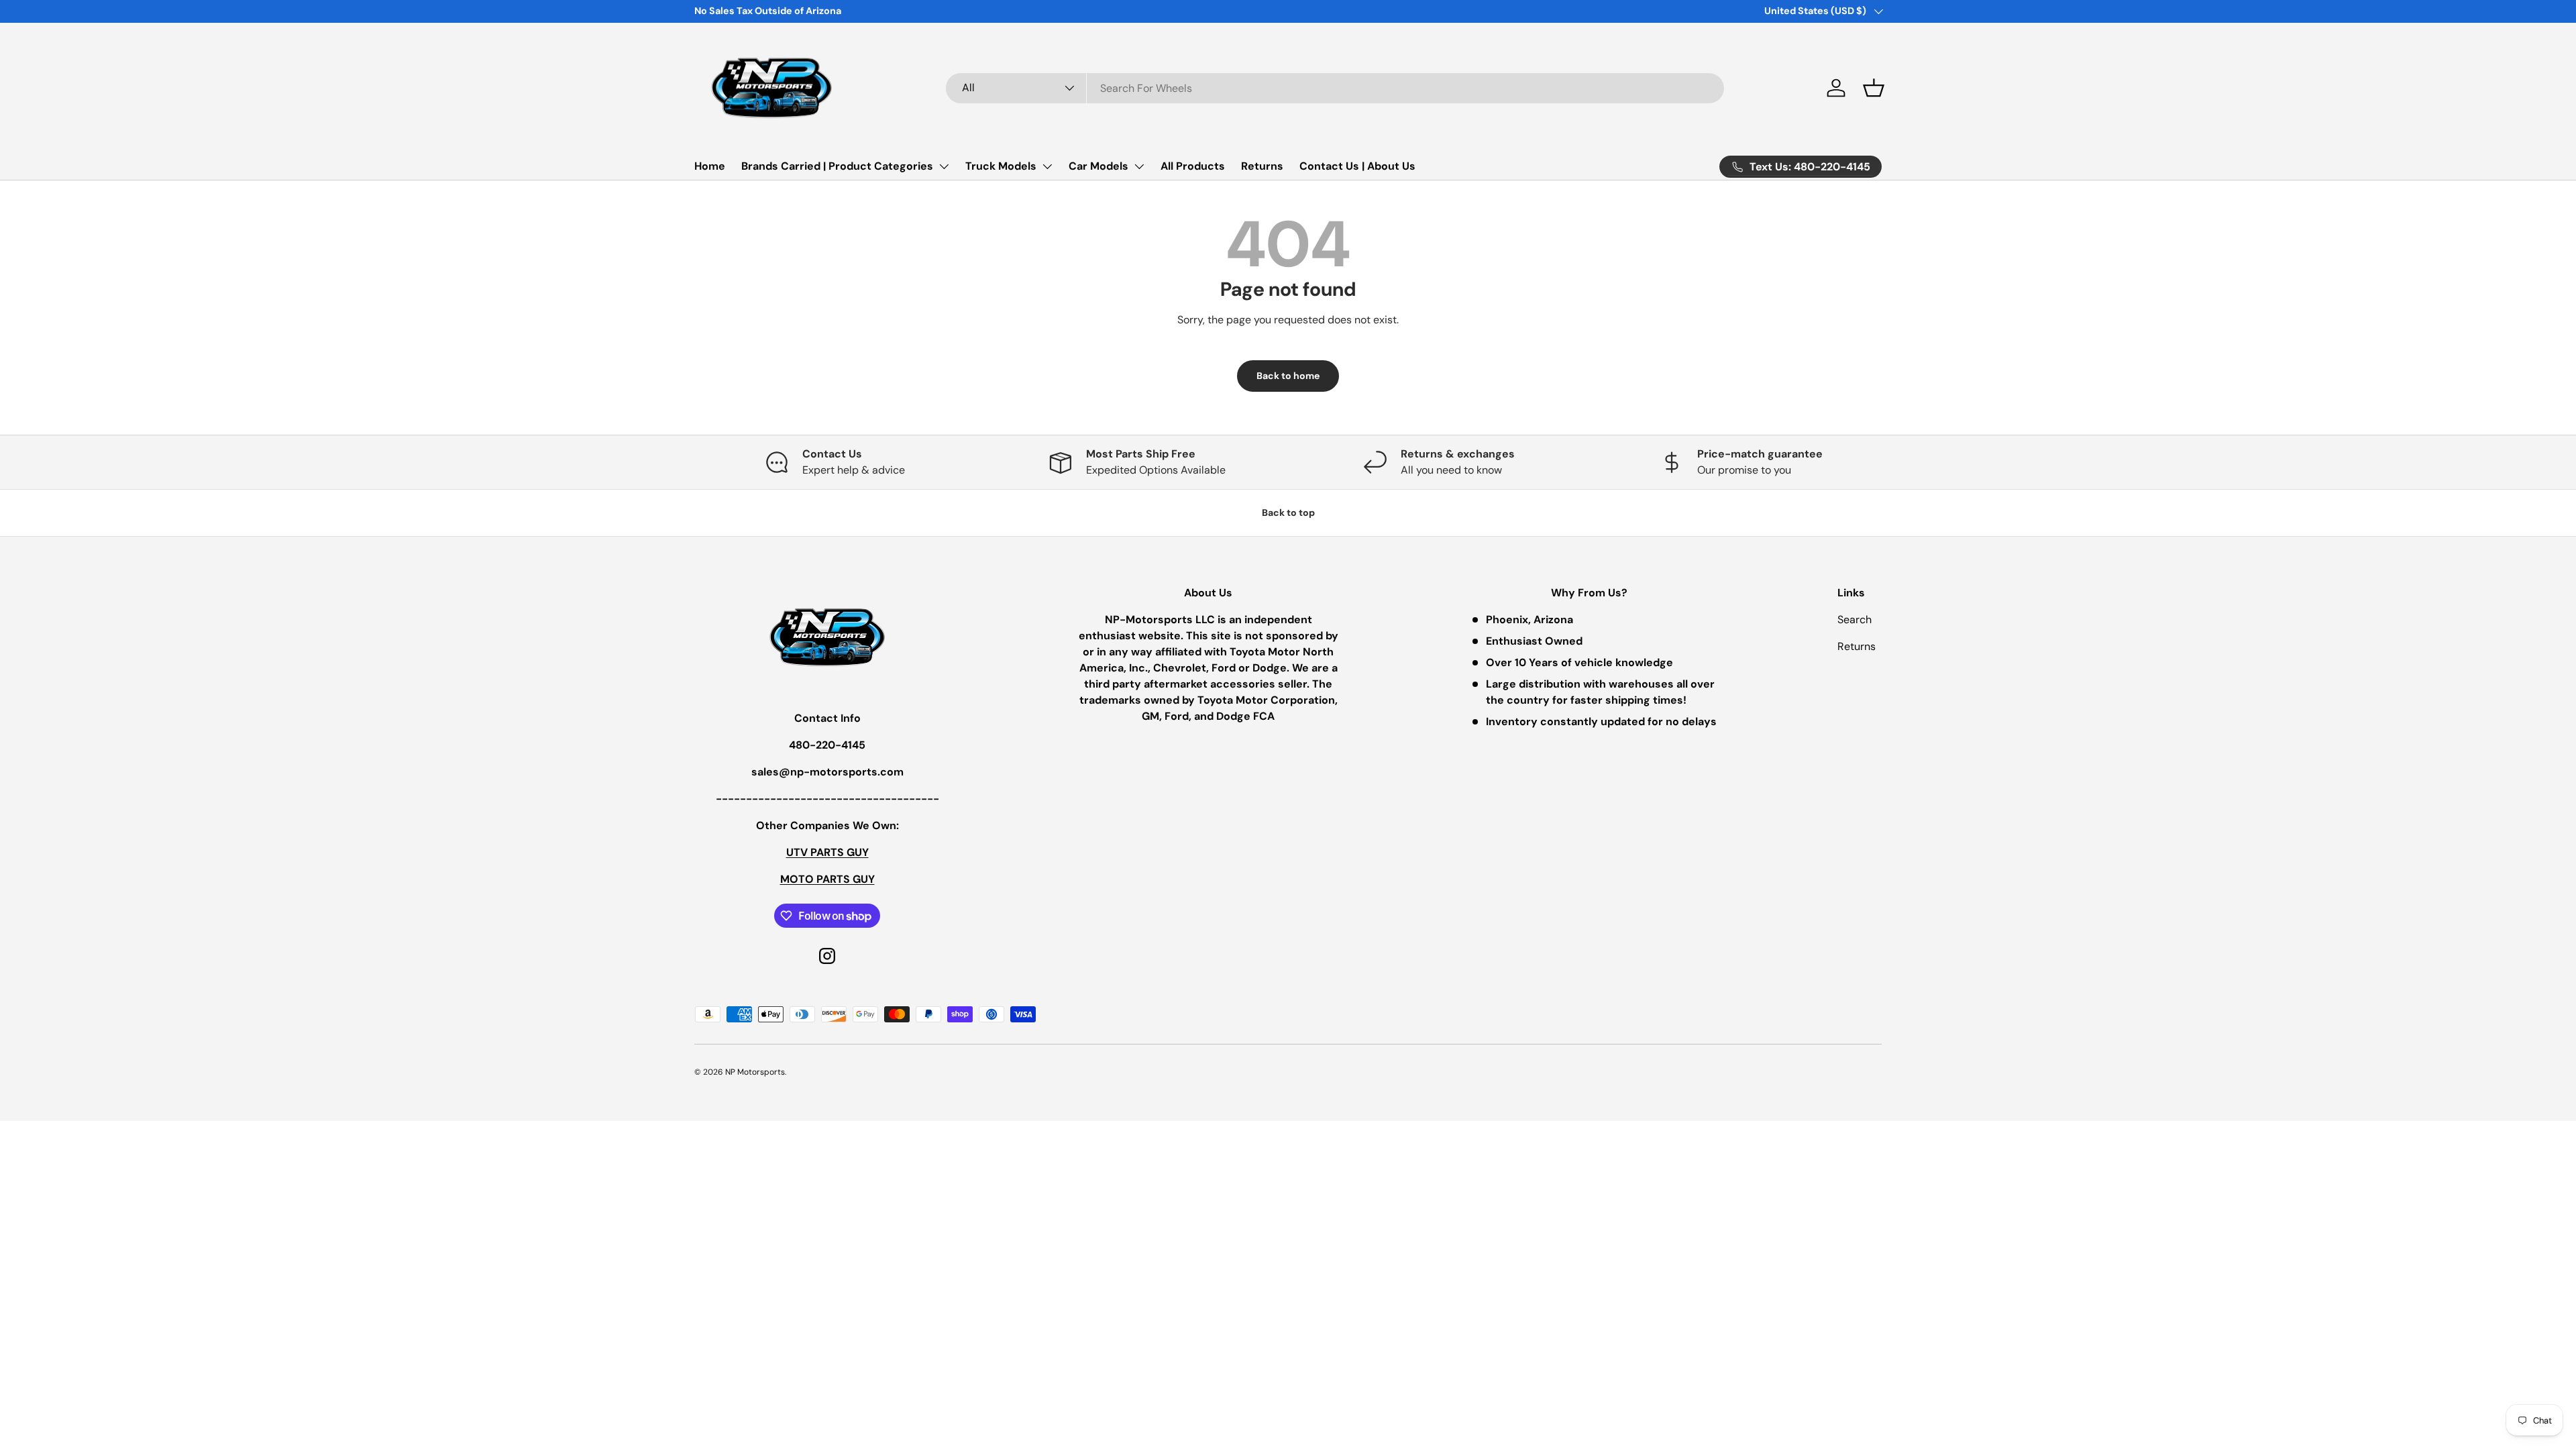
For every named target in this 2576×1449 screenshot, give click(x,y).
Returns (1262, 166)
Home (710, 166)
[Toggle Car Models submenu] (1139, 166)
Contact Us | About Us (1357, 166)
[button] (1874, 88)
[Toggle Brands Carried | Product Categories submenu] (944, 166)
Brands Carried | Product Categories (837, 166)
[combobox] (1335, 88)
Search (1855, 620)
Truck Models (1001, 166)
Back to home (1288, 376)
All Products (1193, 166)
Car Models (1098, 166)
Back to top (1288, 513)
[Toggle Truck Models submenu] (1047, 166)
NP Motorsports (755, 1072)
